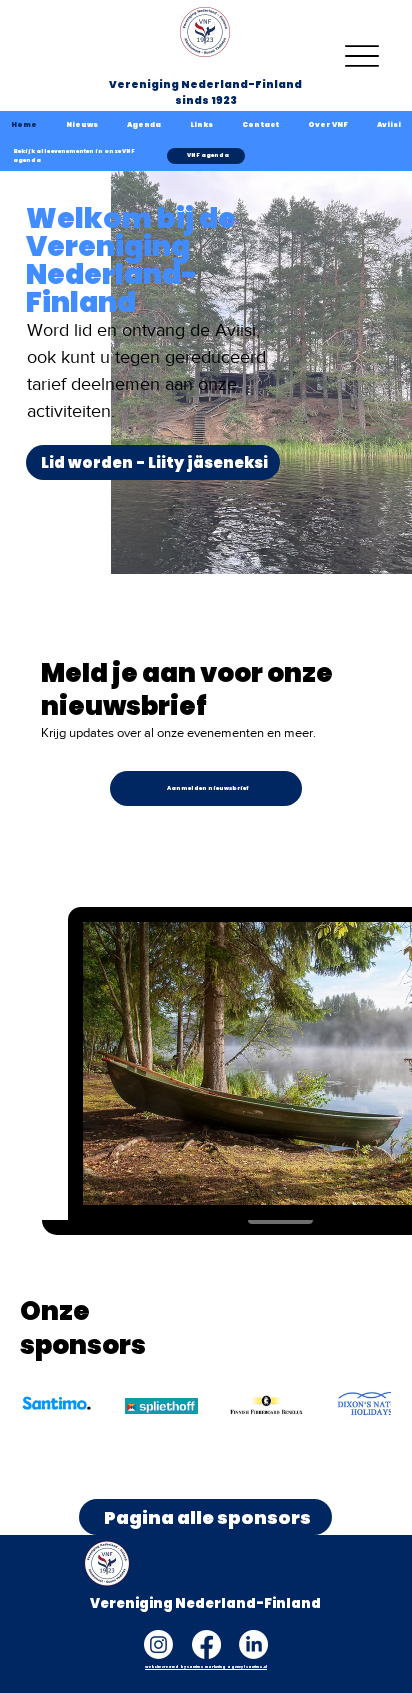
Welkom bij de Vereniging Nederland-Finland (131, 260)
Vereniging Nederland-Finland (206, 84)
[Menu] (361, 55)
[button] (328, 125)
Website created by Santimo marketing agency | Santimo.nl (206, 1667)
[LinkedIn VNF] (253, 1644)
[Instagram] (158, 1644)
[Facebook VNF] (206, 1644)
